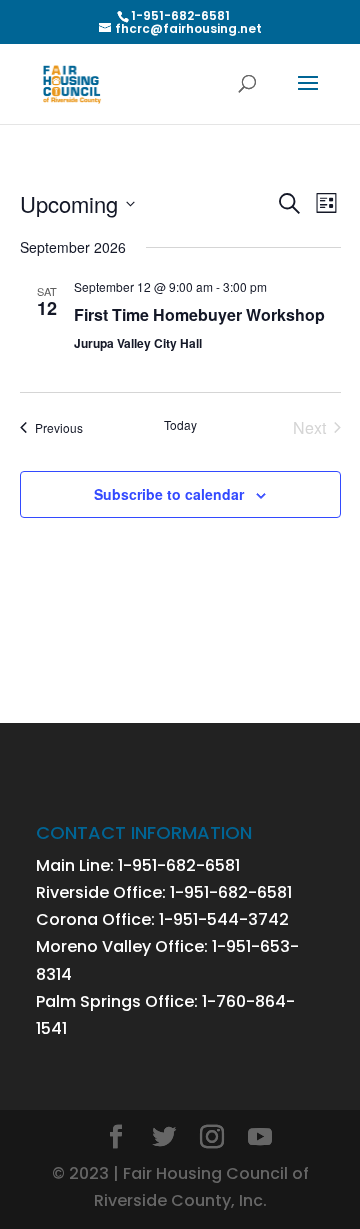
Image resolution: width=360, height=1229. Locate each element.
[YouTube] (260, 1138)
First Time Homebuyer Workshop (199, 314)
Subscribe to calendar (169, 494)
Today (180, 425)
